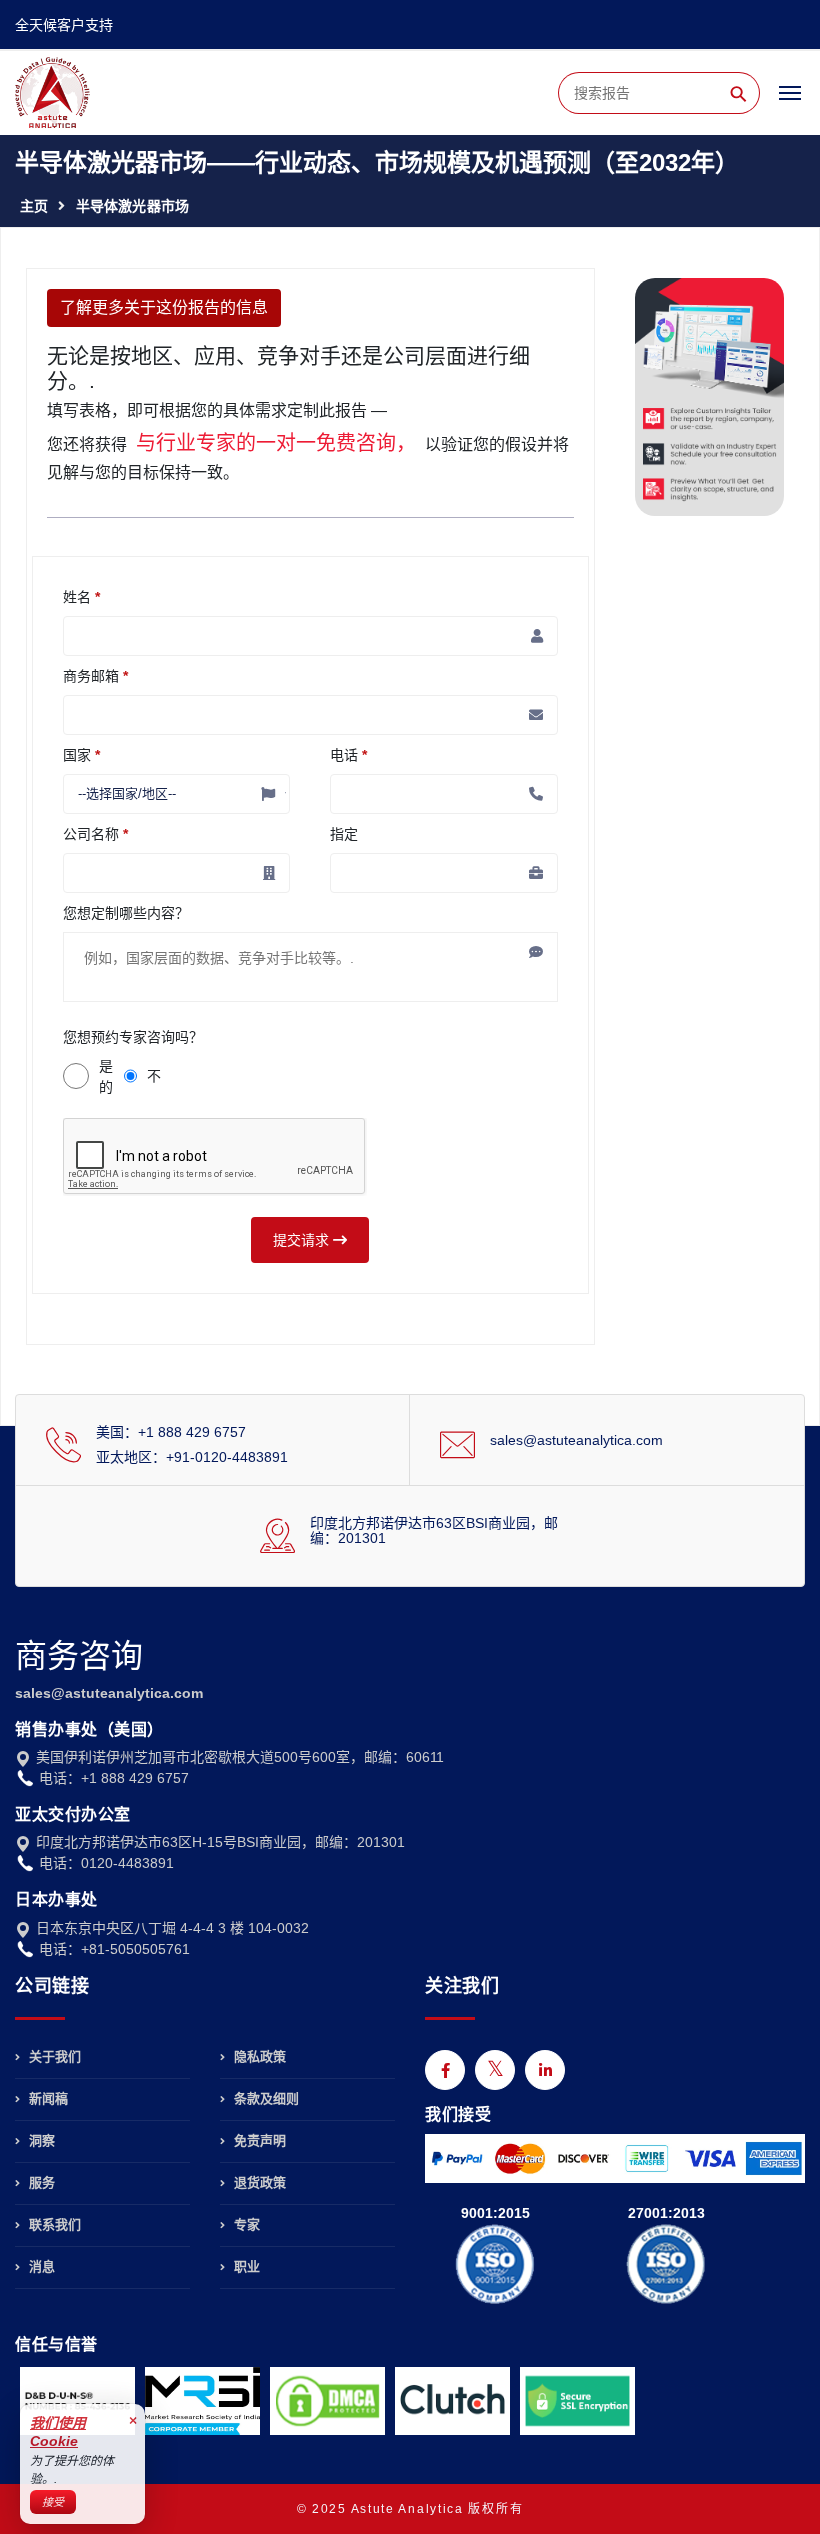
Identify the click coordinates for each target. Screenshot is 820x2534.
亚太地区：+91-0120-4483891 (192, 1457)
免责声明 (258, 2140)
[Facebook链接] (445, 2070)
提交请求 (303, 1240)
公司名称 (95, 834)
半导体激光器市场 (133, 206)
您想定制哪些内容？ (126, 913)
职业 (245, 2266)
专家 (245, 2224)
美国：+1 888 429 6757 (171, 1432)
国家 (81, 755)
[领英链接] (545, 2070)
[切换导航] (790, 102)
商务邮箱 (95, 676)
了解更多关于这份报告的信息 (164, 307)
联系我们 (53, 2224)
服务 (40, 2182)
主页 (34, 206)
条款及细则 (264, 2098)
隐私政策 (258, 2057)
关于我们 (53, 2057)
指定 (344, 834)
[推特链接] (495, 2070)
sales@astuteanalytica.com (576, 1440)
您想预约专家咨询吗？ (133, 1037)
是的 (106, 1076)
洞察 (40, 2140)
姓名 (81, 597)
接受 (53, 2502)
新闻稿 (46, 2098)
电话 (348, 755)
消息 (40, 2266)
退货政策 (258, 2182)
